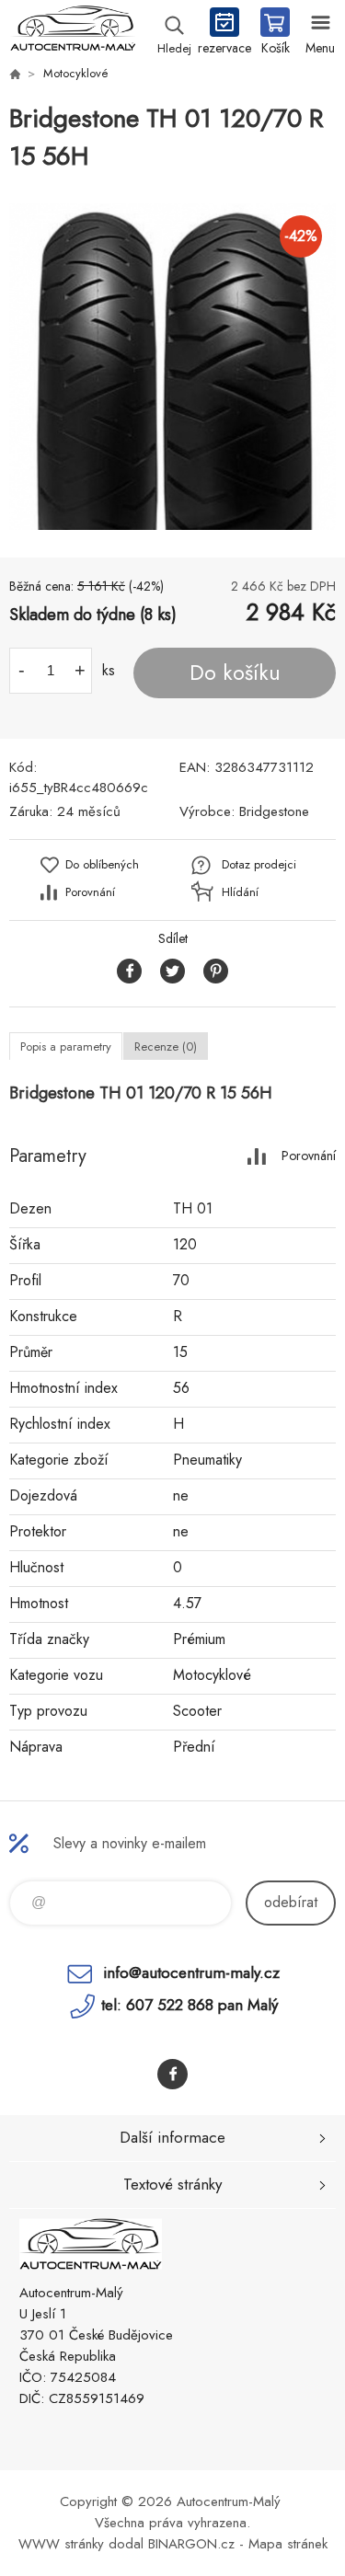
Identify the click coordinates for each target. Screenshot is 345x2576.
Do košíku (235, 673)
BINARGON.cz (191, 2544)
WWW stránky (61, 2544)
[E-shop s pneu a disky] (15, 74)
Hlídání (240, 892)
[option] (172, 367)
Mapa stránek (288, 2544)
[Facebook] (172, 2074)
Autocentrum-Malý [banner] (72, 32)
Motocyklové (76, 73)
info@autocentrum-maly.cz (191, 1972)
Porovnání (90, 892)
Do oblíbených (102, 864)
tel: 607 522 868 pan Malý (190, 2005)
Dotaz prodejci (259, 864)
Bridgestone (274, 811)
